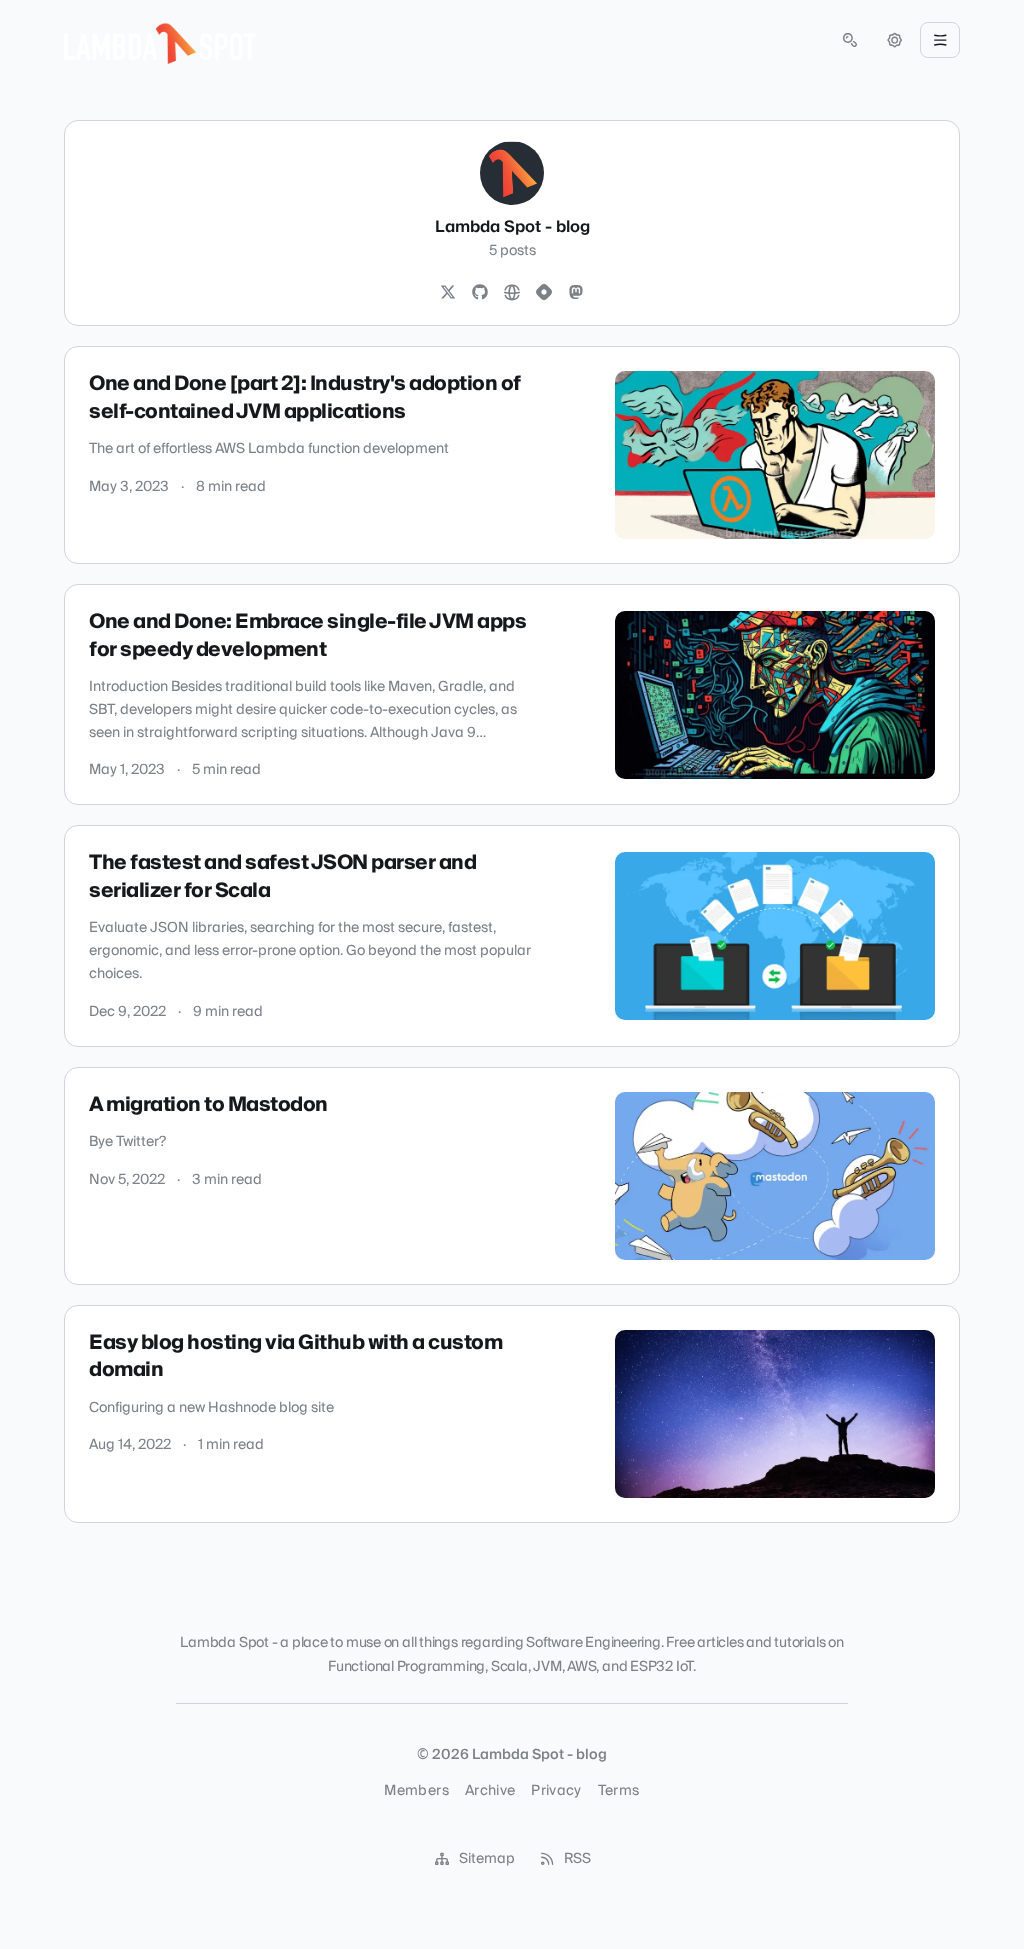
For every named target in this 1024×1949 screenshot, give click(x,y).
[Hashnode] (544, 293)
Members (416, 1791)
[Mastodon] (576, 293)
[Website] (512, 293)
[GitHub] (480, 293)
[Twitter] (448, 293)
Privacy (556, 1791)
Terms (619, 1791)
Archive (490, 1791)
